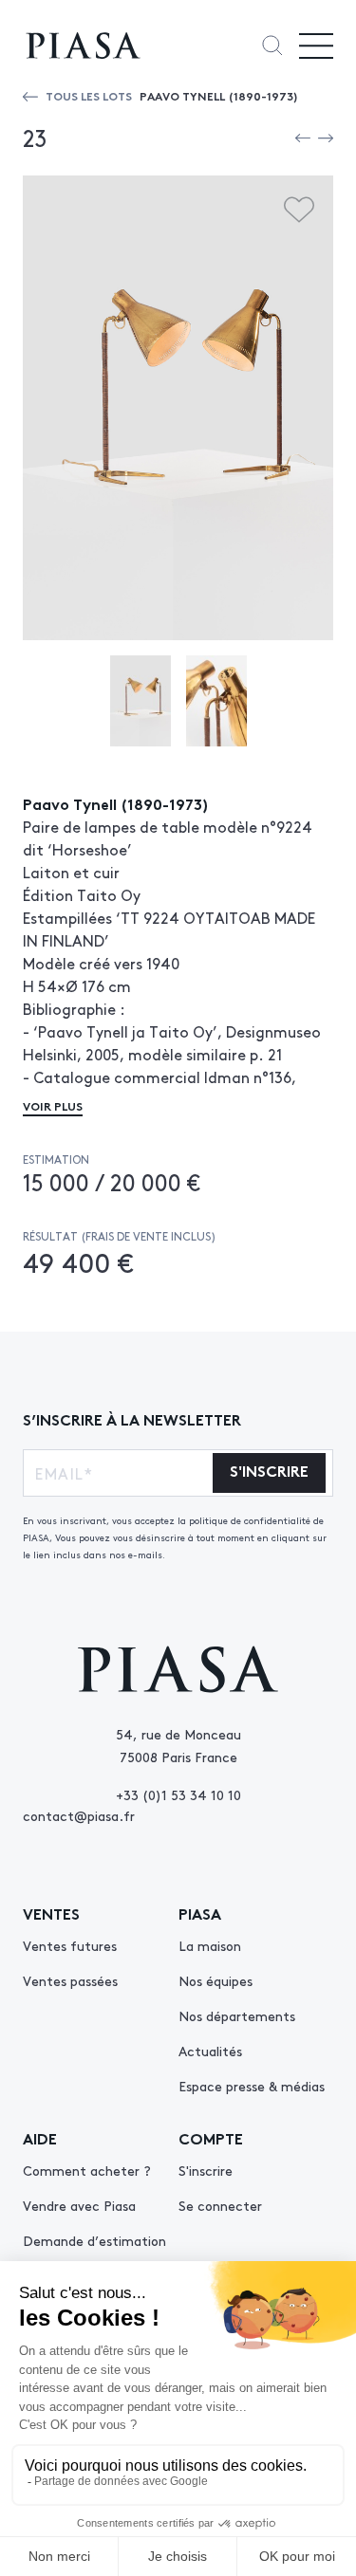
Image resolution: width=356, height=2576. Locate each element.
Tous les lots (89, 95)
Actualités (210, 2051)
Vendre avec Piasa (79, 2205)
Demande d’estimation (94, 2240)
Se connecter (220, 2205)
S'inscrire (206, 2170)
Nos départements (237, 2015)
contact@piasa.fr (79, 1815)
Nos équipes (215, 1980)
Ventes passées (70, 1980)
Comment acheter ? (87, 2170)
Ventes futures (70, 1945)
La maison (210, 1945)
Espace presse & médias (252, 2086)
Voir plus (53, 1105)
